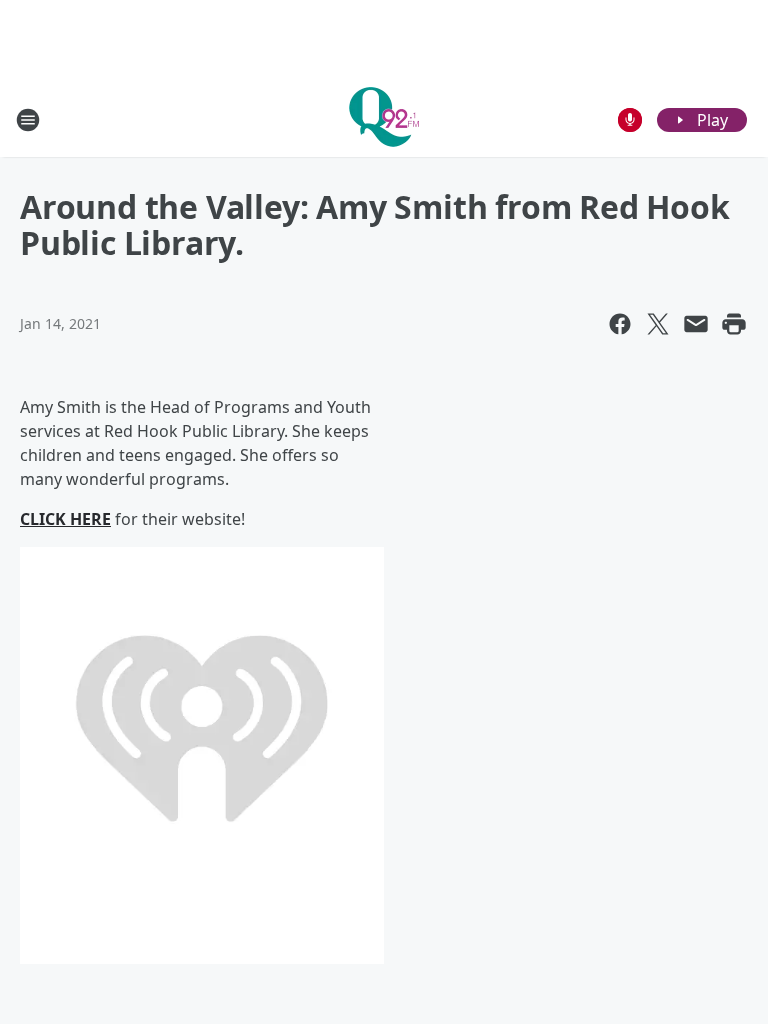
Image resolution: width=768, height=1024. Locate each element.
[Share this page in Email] (696, 324)
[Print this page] (734, 324)
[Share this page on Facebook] (620, 324)
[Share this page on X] (658, 324)
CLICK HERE (65, 519)
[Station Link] (384, 119)
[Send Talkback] (630, 120)
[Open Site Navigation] (28, 120)
